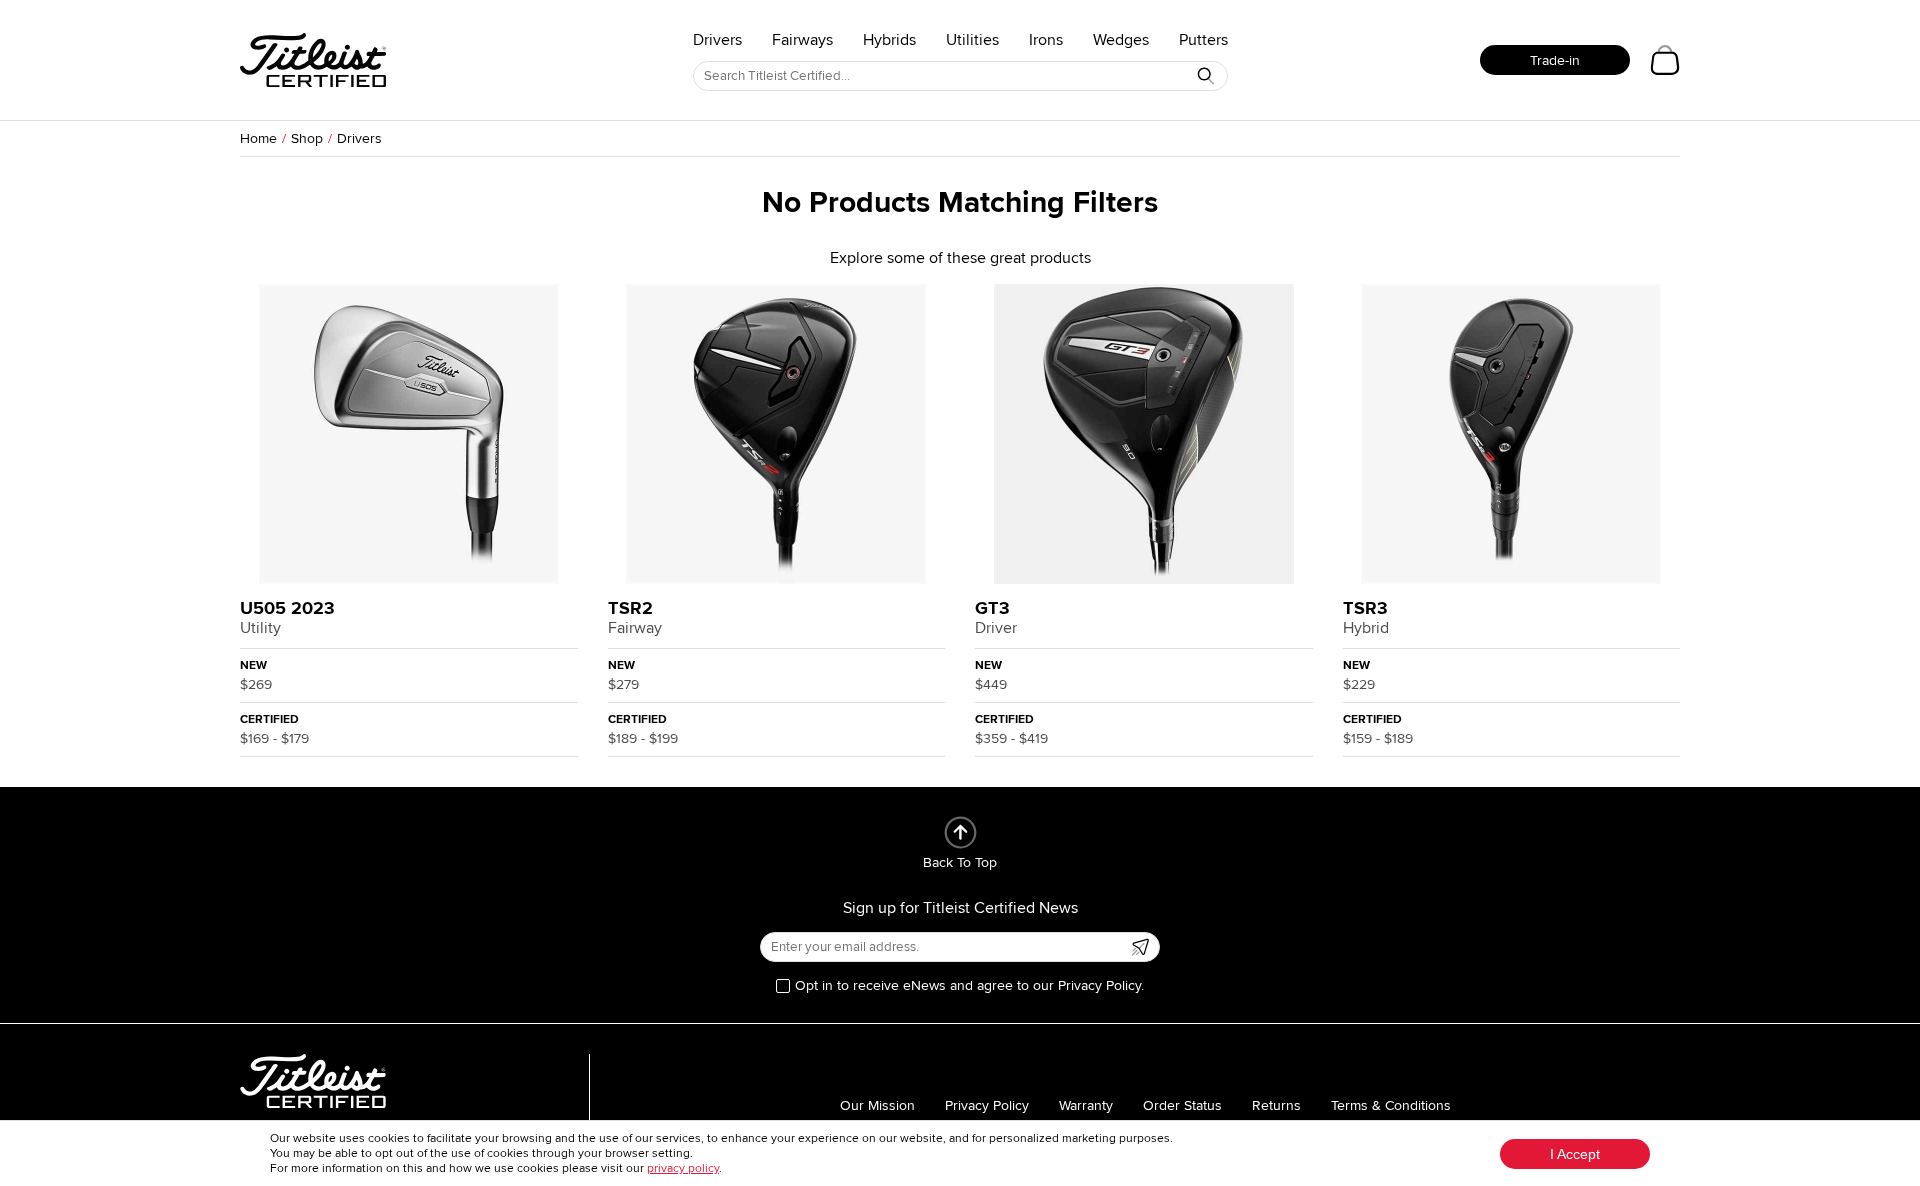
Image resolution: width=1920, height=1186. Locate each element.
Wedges (1121, 40)
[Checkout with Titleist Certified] (1665, 60)
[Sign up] (1140, 947)
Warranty (1086, 1105)
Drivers (717, 40)
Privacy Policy (987, 1105)
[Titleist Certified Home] (313, 60)
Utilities (972, 40)
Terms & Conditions (1391, 1105)
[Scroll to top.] (960, 832)
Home (258, 138)
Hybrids (889, 40)
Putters (1203, 40)
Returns (1276, 1105)
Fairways (802, 40)
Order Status (1182, 1105)
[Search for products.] (1206, 76)
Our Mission (877, 1105)
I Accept (1575, 1154)
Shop (307, 138)
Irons (1046, 40)
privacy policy (683, 1168)
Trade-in (1555, 60)
